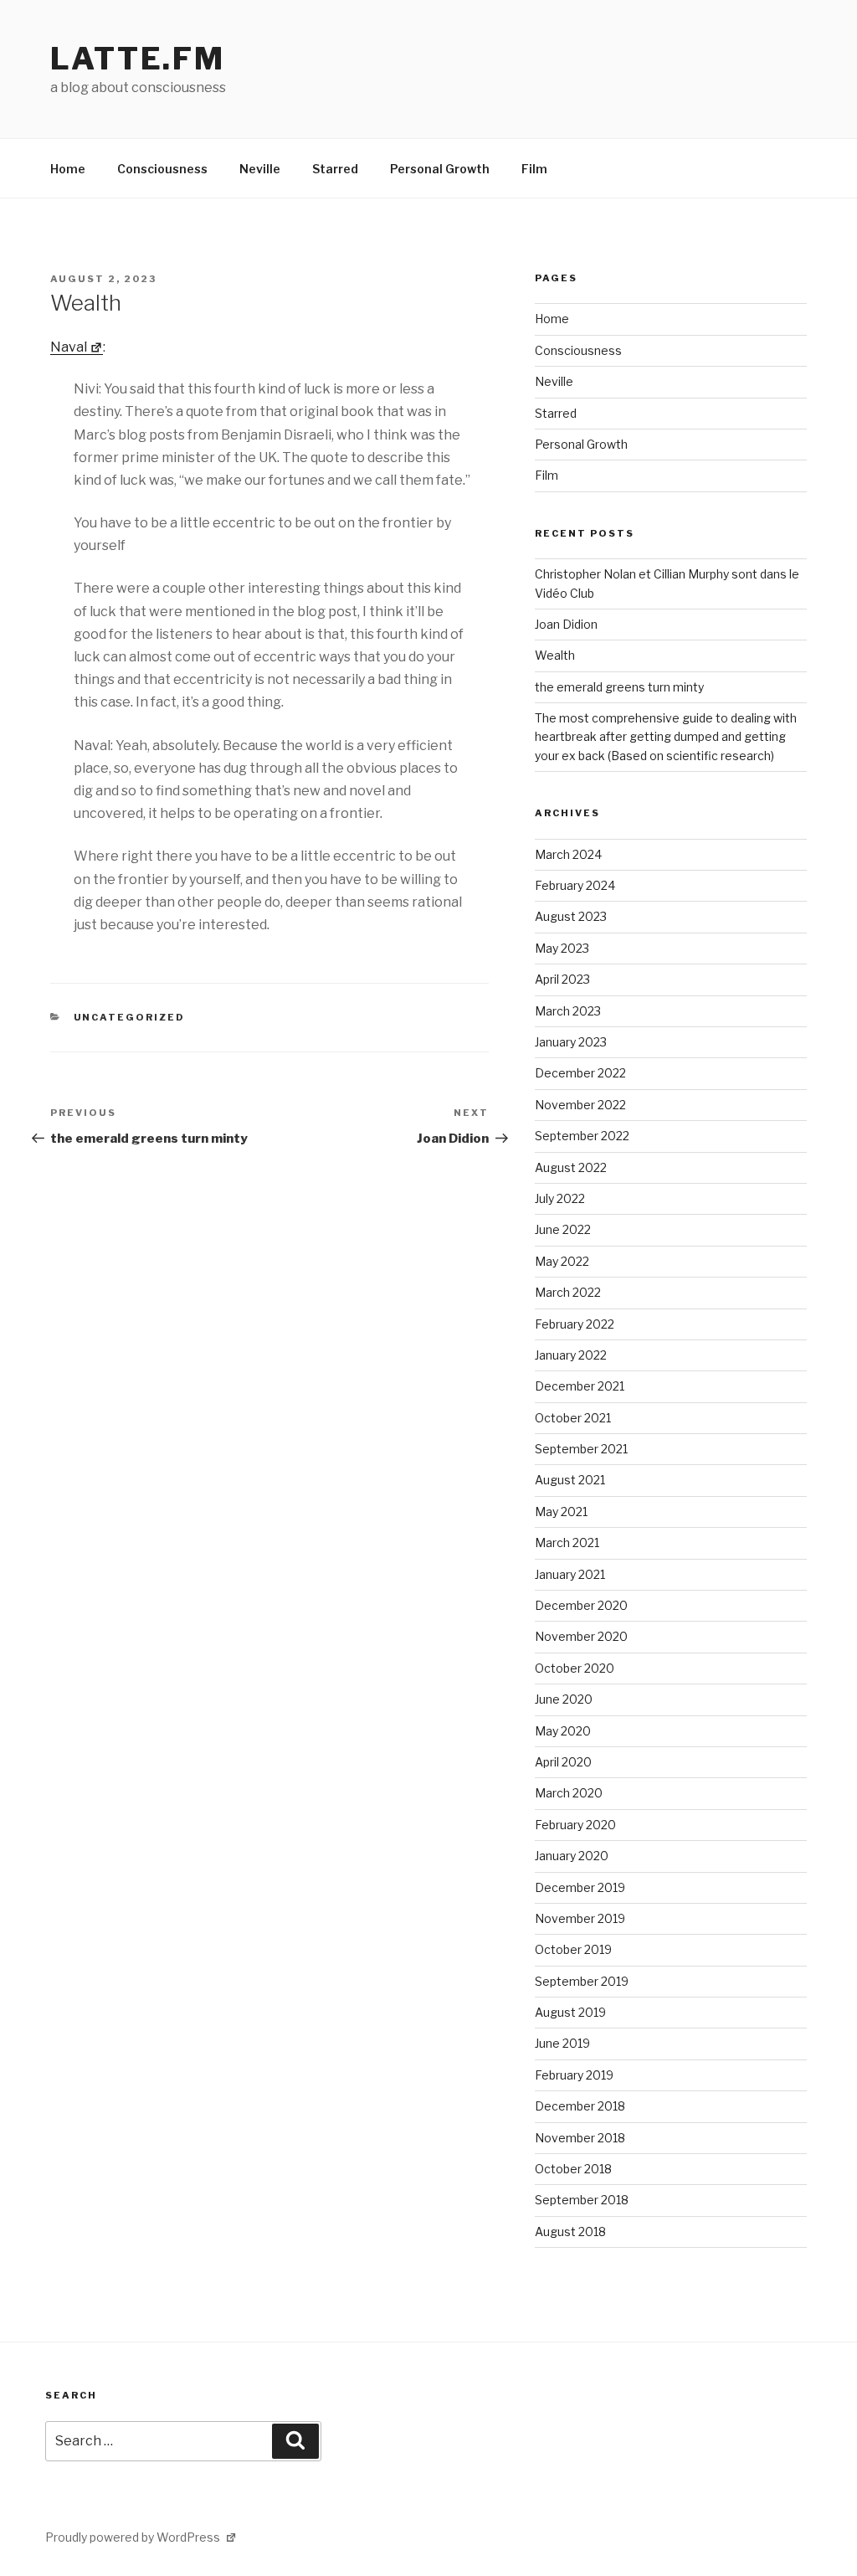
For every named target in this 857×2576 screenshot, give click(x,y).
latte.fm (138, 59)
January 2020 (572, 1856)
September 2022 (582, 1136)
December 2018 (580, 2106)
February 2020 (575, 1825)
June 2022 (563, 1229)
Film (534, 169)
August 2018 (570, 2232)
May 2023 (562, 948)
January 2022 (571, 1355)
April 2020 (563, 1762)
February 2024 (575, 885)
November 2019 (580, 1918)
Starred (335, 169)
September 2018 (582, 2200)
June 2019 (562, 2043)
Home (68, 169)
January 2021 (570, 1574)
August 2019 (570, 2012)
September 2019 (582, 1981)
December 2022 (580, 1073)
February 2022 (575, 1324)
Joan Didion (566, 624)
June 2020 (564, 1699)
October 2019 (573, 1949)
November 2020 (581, 1636)
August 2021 (570, 1480)
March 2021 (567, 1543)
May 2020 (563, 1731)
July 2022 (560, 1198)
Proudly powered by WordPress (134, 2537)
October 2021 (573, 1418)
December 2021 (580, 1386)
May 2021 (561, 1512)
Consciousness (162, 169)
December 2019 (580, 1887)
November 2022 (580, 1105)
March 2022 (568, 1292)
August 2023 (571, 916)
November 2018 (580, 2138)
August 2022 (571, 1167)
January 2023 (571, 1042)
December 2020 (581, 1605)
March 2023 (568, 1011)
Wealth (555, 655)
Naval (69, 347)
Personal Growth (440, 169)
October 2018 (573, 2169)
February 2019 (574, 2075)
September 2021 (581, 1449)
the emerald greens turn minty (619, 687)
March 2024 (568, 854)
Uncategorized (130, 1017)
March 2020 (569, 1793)
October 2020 (575, 1668)
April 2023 (562, 979)
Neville (260, 169)
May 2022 (562, 1261)
